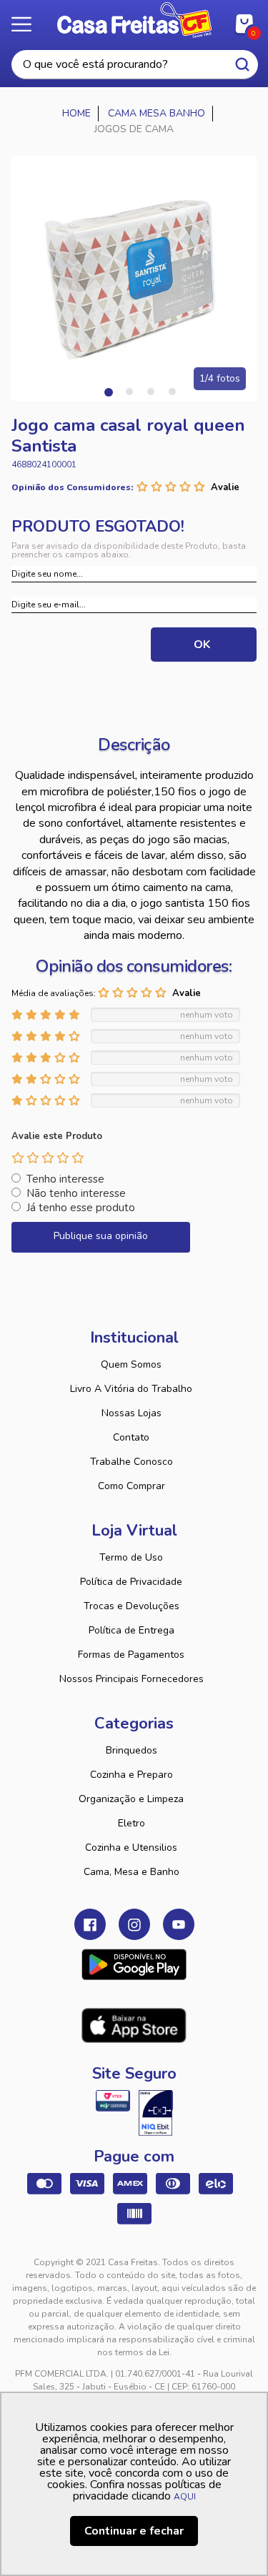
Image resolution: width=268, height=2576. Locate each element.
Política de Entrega (131, 1630)
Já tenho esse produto (81, 1208)
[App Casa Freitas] (134, 1964)
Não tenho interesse (76, 1193)
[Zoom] (134, 278)
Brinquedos (131, 1750)
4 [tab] (172, 392)
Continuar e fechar (134, 2531)
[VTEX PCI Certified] (113, 2101)
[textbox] (135, 65)
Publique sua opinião (101, 1236)
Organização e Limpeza (131, 1799)
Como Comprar (131, 1486)
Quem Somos (131, 1364)
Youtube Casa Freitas (179, 1924)
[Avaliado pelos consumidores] (156, 2113)
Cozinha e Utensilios (131, 1848)
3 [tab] (151, 392)
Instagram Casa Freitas (134, 1924)
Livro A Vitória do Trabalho (131, 1389)
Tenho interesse (65, 1179)
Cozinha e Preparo (131, 1775)
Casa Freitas (134, 20)
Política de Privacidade (131, 1582)
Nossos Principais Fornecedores (131, 1679)
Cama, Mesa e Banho (131, 1872)
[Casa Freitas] (77, 114)
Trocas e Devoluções (131, 1606)
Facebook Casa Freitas (90, 1924)
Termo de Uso (131, 1557)
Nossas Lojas (131, 1413)
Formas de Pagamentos (131, 1655)
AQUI (185, 2497)
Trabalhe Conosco (131, 1462)
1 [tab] (108, 392)
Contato (131, 1437)
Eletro (131, 1823)
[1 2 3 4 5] (48, 1158)
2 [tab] (129, 392)
